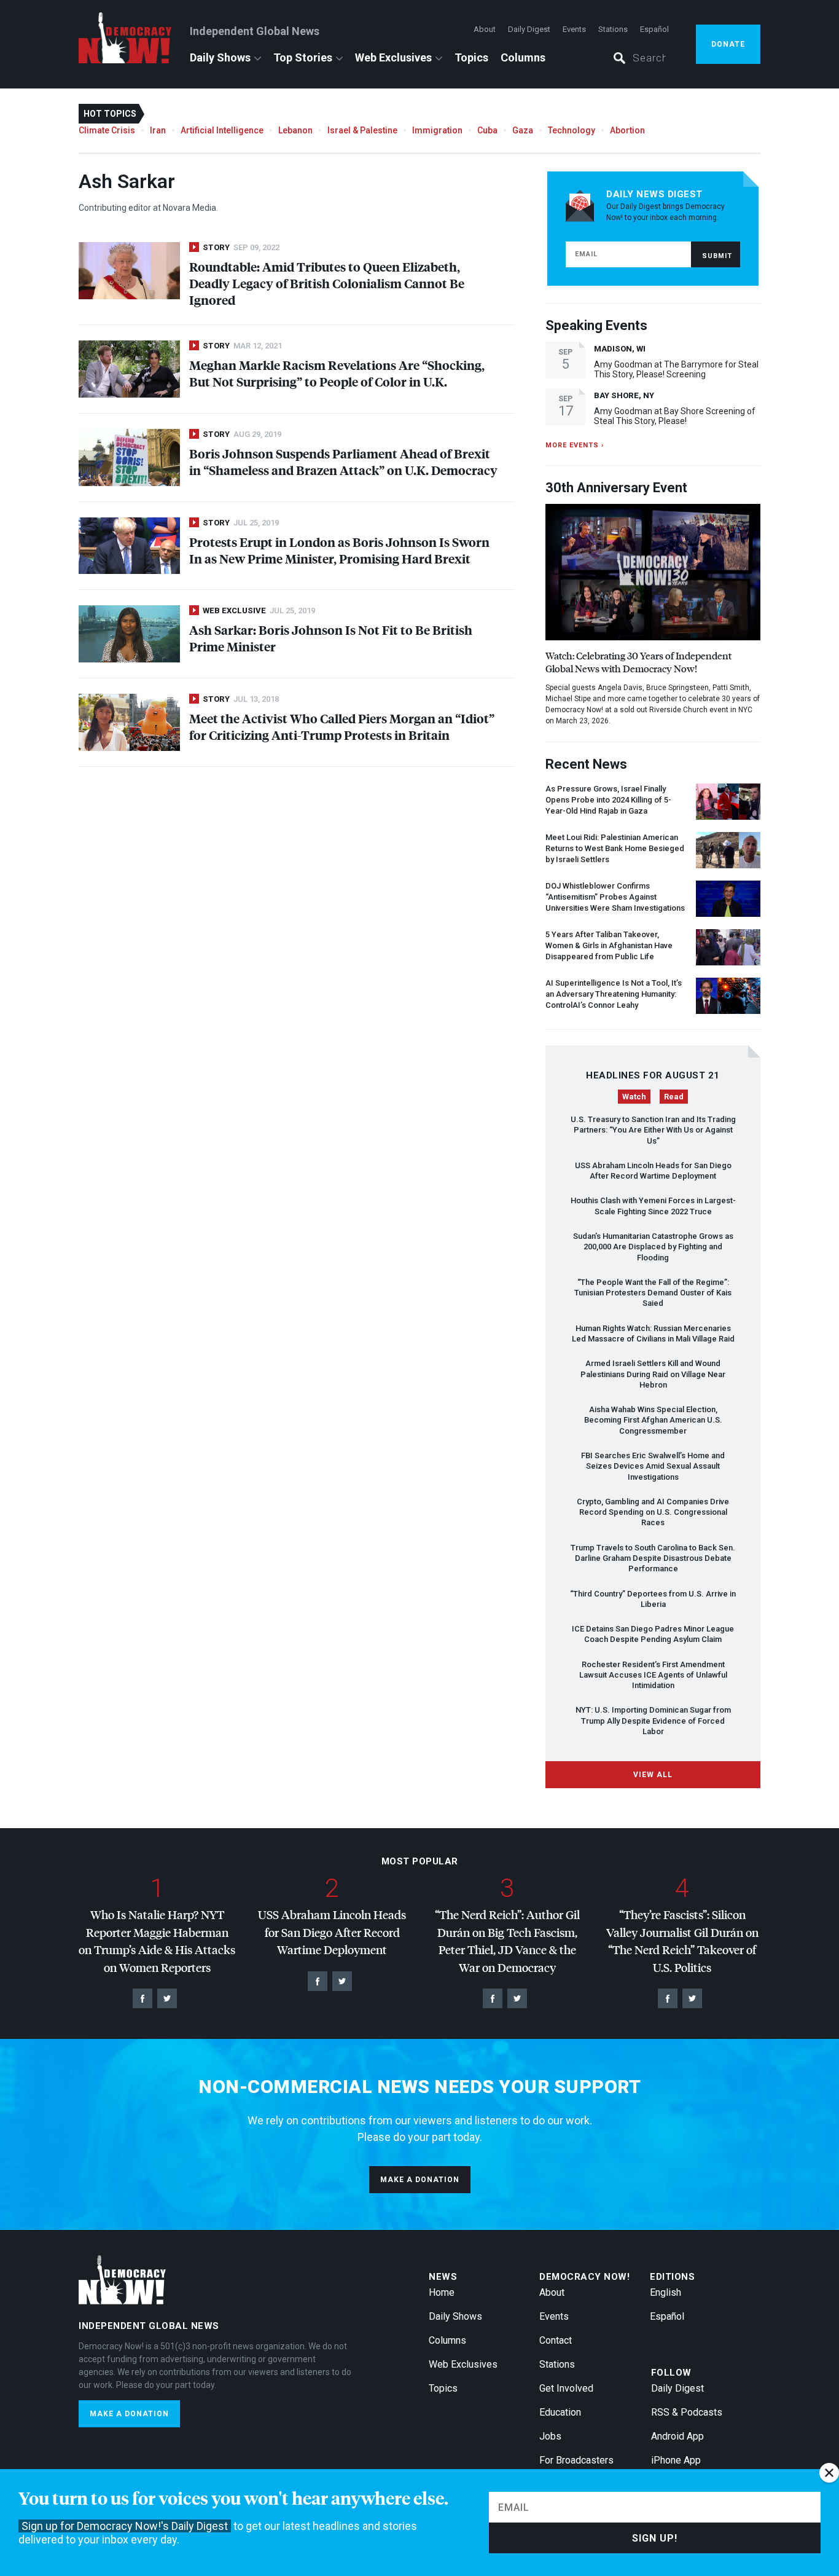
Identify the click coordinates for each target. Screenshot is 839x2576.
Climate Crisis (107, 130)
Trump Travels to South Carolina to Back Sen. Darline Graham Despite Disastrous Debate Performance (653, 1558)
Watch (634, 1097)
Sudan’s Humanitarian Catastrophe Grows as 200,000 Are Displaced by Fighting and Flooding (653, 1247)
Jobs (550, 2436)
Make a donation (420, 2180)
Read (674, 1097)
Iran (158, 130)
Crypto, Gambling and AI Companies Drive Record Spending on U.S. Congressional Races (653, 1512)
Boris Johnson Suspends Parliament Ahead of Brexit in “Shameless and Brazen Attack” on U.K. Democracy (343, 461)
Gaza (523, 130)
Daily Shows (220, 57)
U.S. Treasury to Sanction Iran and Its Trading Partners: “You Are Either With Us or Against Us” (653, 1130)
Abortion (627, 130)
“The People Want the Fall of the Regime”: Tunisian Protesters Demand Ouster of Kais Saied (653, 1293)
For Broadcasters (576, 2460)
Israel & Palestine (362, 130)
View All (653, 1775)
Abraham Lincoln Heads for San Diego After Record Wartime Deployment (332, 1932)
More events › (575, 445)
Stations (613, 29)
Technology (572, 130)
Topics (471, 57)
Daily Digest (529, 29)
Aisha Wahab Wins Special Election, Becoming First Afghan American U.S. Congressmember (653, 1420)
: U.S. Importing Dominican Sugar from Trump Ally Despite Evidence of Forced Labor (653, 1721)
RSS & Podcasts (687, 2412)
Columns (523, 57)
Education (560, 2412)
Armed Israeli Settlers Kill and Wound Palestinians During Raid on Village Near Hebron (653, 1374)
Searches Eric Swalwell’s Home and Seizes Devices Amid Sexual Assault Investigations (653, 1466)
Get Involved (566, 2388)
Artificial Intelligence (222, 130)
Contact (556, 2340)
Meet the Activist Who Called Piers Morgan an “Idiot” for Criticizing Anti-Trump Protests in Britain (342, 726)
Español (654, 29)
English (665, 2292)
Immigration (437, 130)
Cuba (487, 130)
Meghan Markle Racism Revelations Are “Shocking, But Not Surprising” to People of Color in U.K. (337, 373)
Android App (677, 2436)
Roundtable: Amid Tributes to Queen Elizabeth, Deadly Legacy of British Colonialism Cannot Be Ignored (327, 283)
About (485, 29)
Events (574, 29)
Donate (728, 44)
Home (442, 2292)
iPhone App (676, 2460)
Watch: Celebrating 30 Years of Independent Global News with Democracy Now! (638, 662)
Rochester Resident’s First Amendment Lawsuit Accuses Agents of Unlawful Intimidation (653, 1675)
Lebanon (295, 130)
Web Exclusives (393, 57)
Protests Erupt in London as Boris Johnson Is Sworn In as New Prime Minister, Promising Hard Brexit (339, 550)
